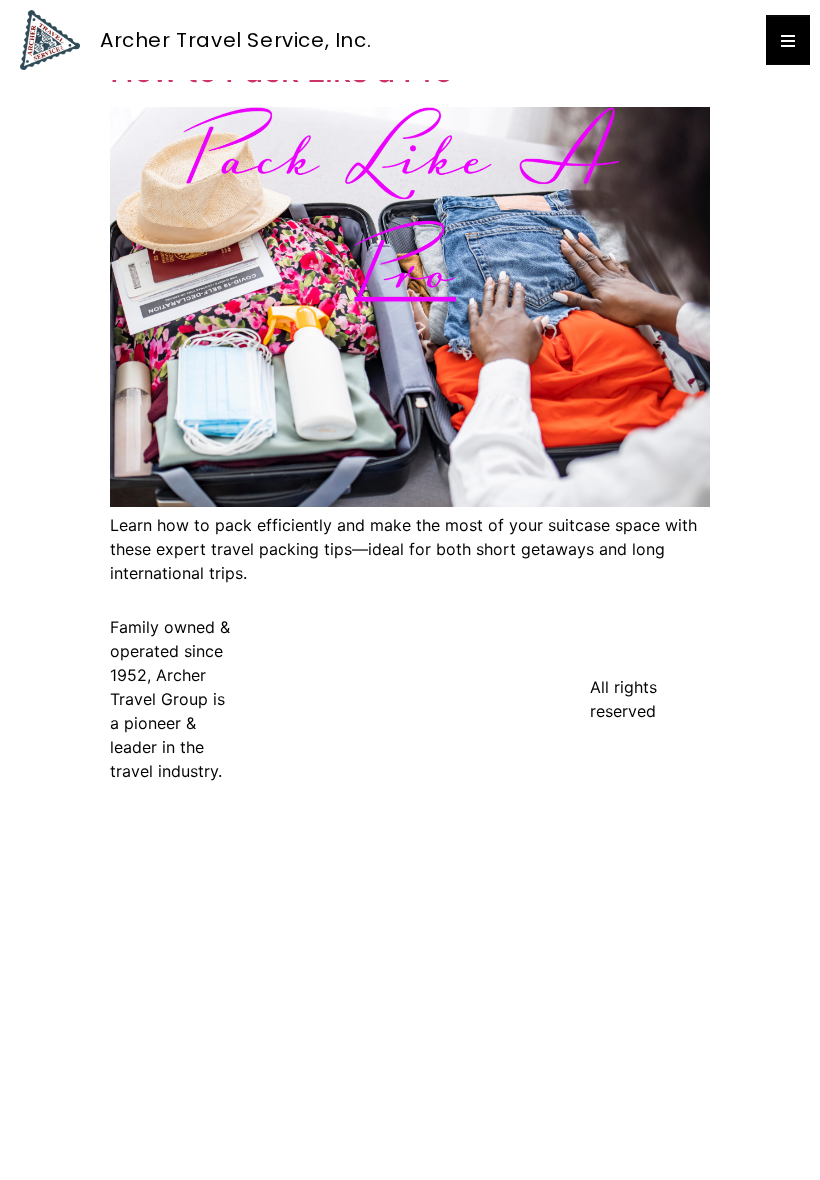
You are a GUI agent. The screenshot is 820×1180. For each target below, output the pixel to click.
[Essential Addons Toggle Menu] (788, 40)
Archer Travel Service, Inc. (235, 40)
